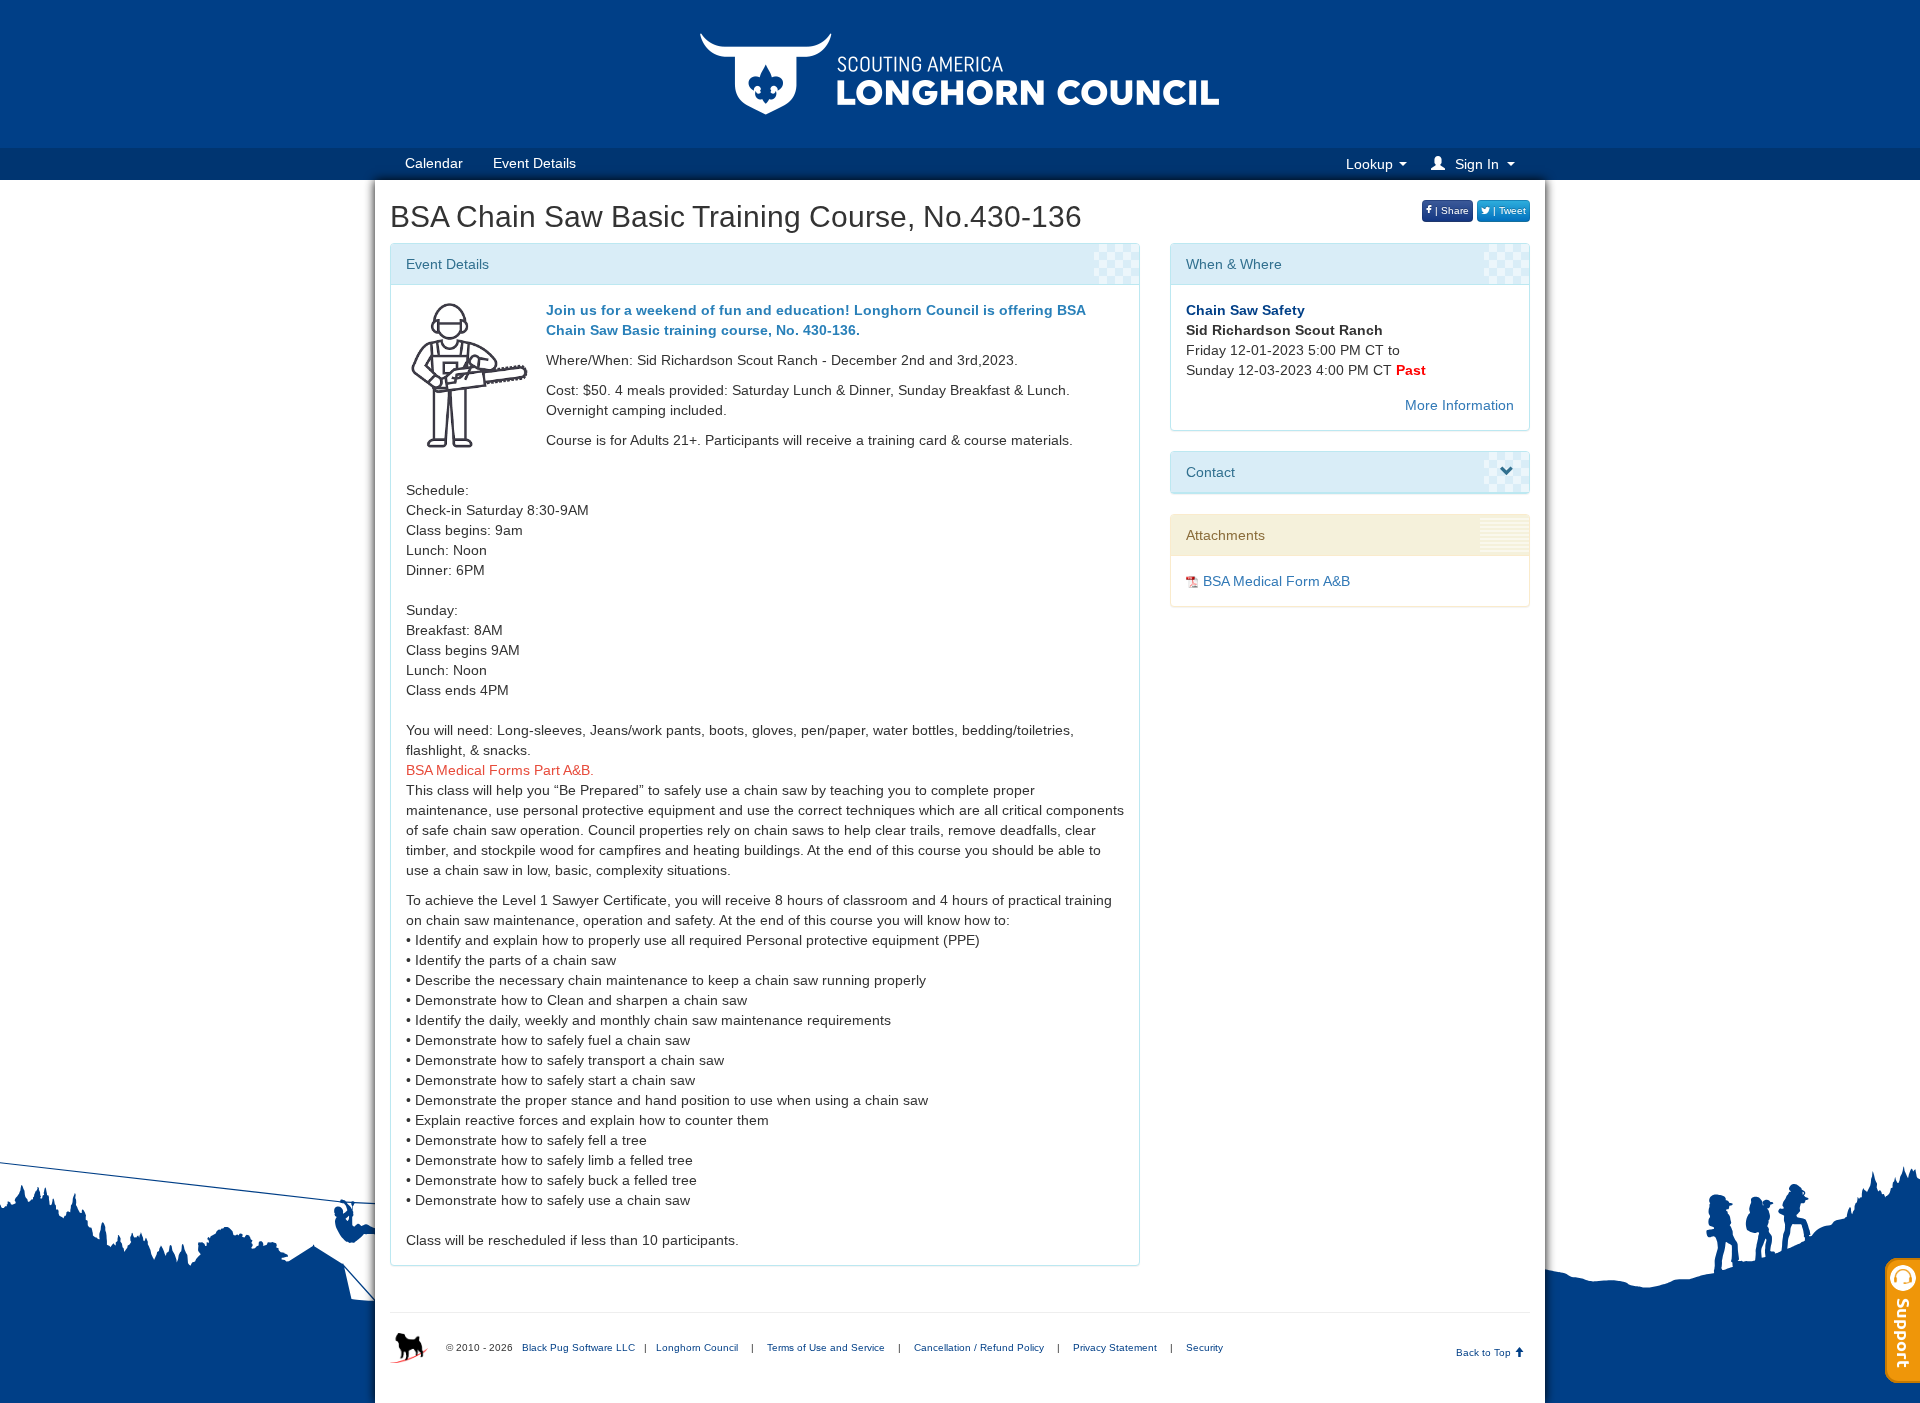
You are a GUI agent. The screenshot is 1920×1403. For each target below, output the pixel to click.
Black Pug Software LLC (578, 1347)
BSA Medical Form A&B (1276, 581)
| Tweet (1508, 210)
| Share (1450, 210)
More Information (1459, 405)
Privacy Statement (1115, 1347)
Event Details (534, 163)
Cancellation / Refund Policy (979, 1347)
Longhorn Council (697, 1347)
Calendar (434, 163)
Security (1204, 1347)
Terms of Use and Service (826, 1347)
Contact (1210, 472)
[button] (1476, 163)
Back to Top (1485, 1352)
